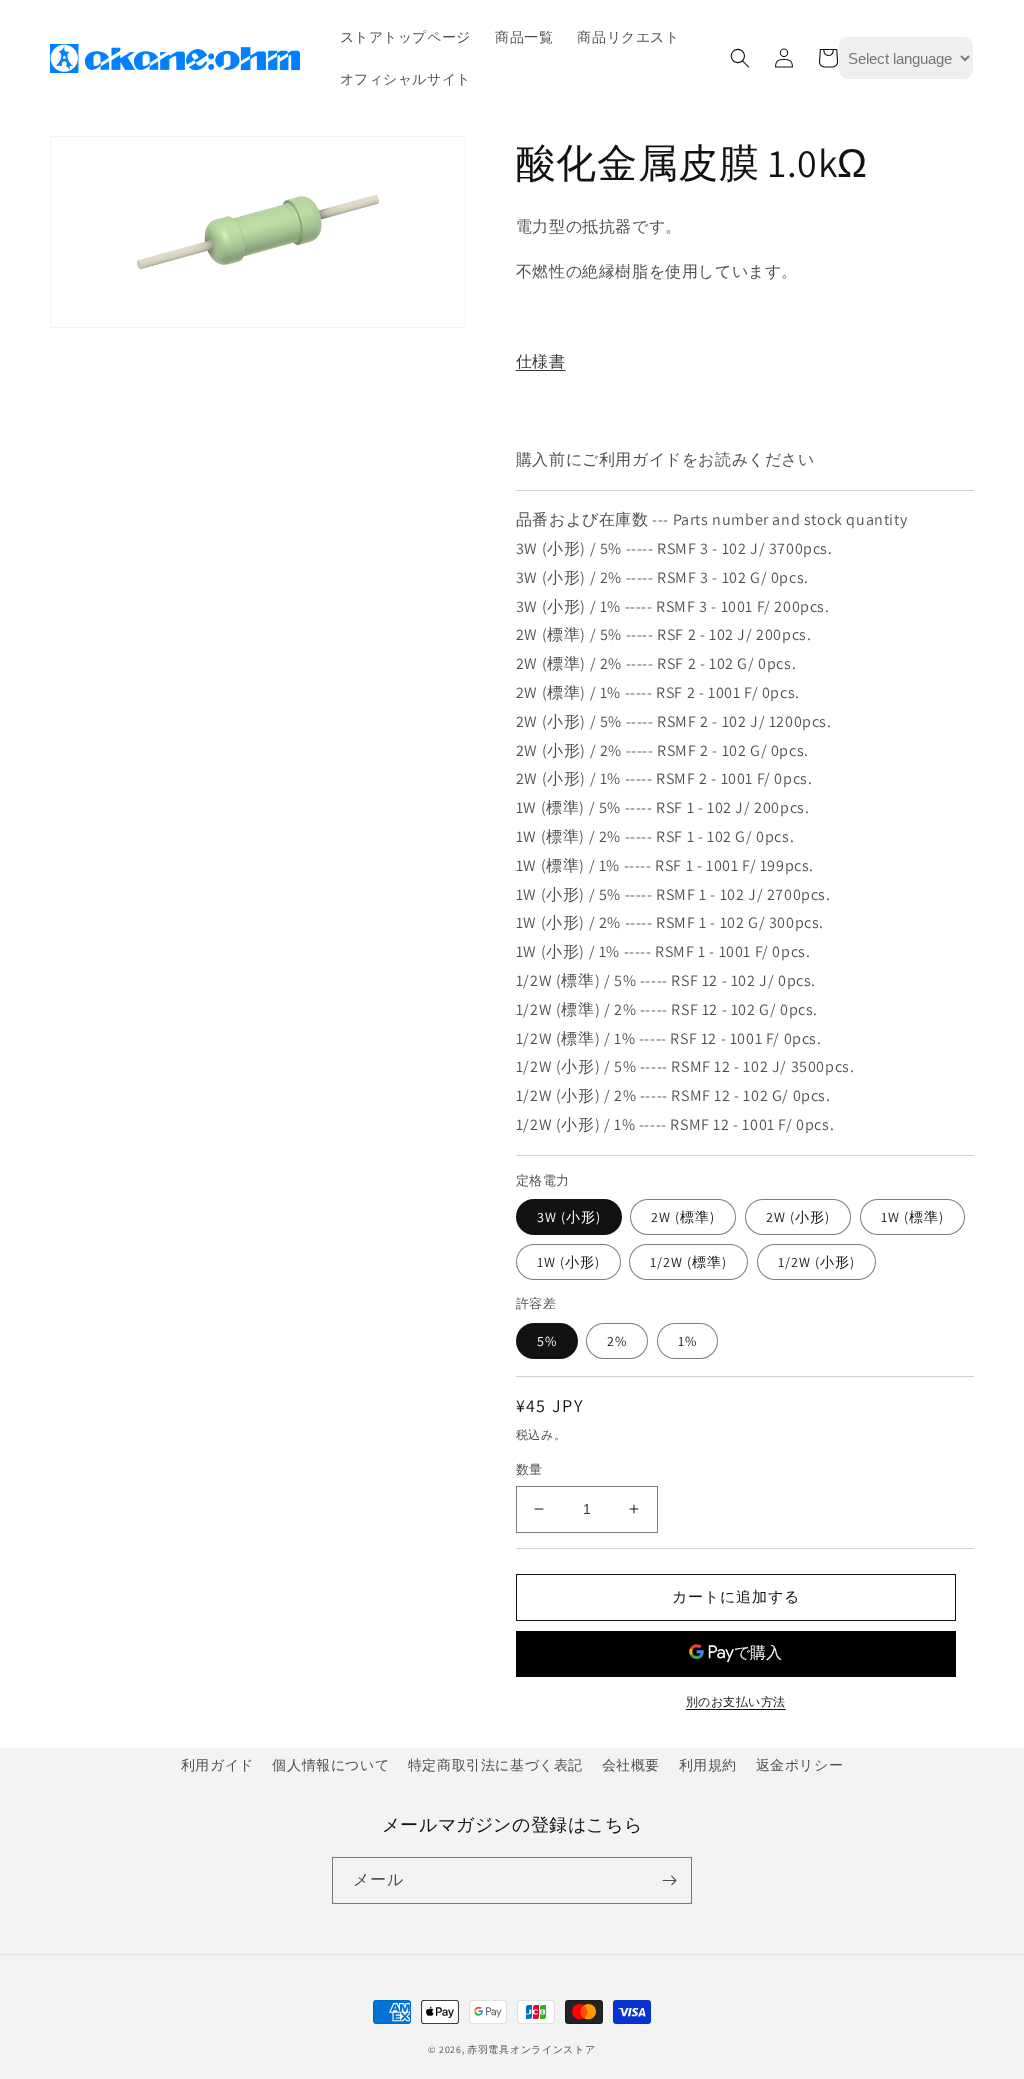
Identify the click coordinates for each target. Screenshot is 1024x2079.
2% (617, 1341)
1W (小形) (568, 1262)
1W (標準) (912, 1217)
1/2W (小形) (816, 1262)
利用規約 (708, 1765)
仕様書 (541, 361)
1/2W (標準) (688, 1262)
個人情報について (330, 1765)
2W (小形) (798, 1217)
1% (687, 1341)
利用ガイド (217, 1765)
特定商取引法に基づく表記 (495, 1765)
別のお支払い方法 (736, 1701)
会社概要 (631, 1765)
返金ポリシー (800, 1765)
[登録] (669, 1880)
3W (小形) (569, 1217)
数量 (529, 1469)
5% (547, 1341)
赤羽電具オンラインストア (531, 2049)
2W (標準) (683, 1217)
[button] (740, 58)
